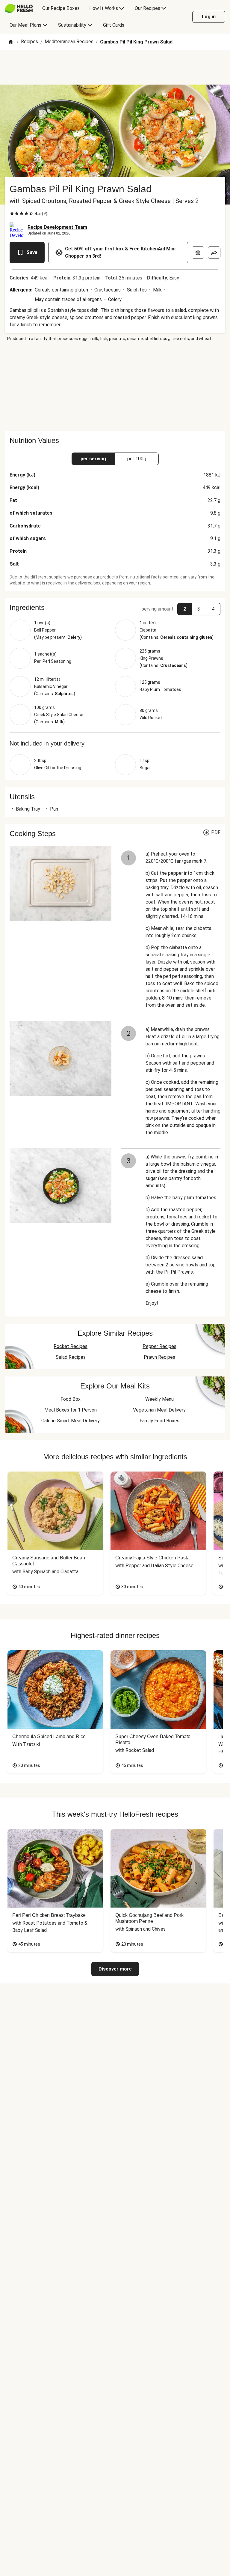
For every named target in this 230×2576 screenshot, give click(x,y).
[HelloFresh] (19, 8)
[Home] (11, 42)
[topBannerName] (115, 67)
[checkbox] (12, 214)
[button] (115, 608)
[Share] (214, 253)
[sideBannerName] (115, 386)
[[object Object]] (198, 253)
